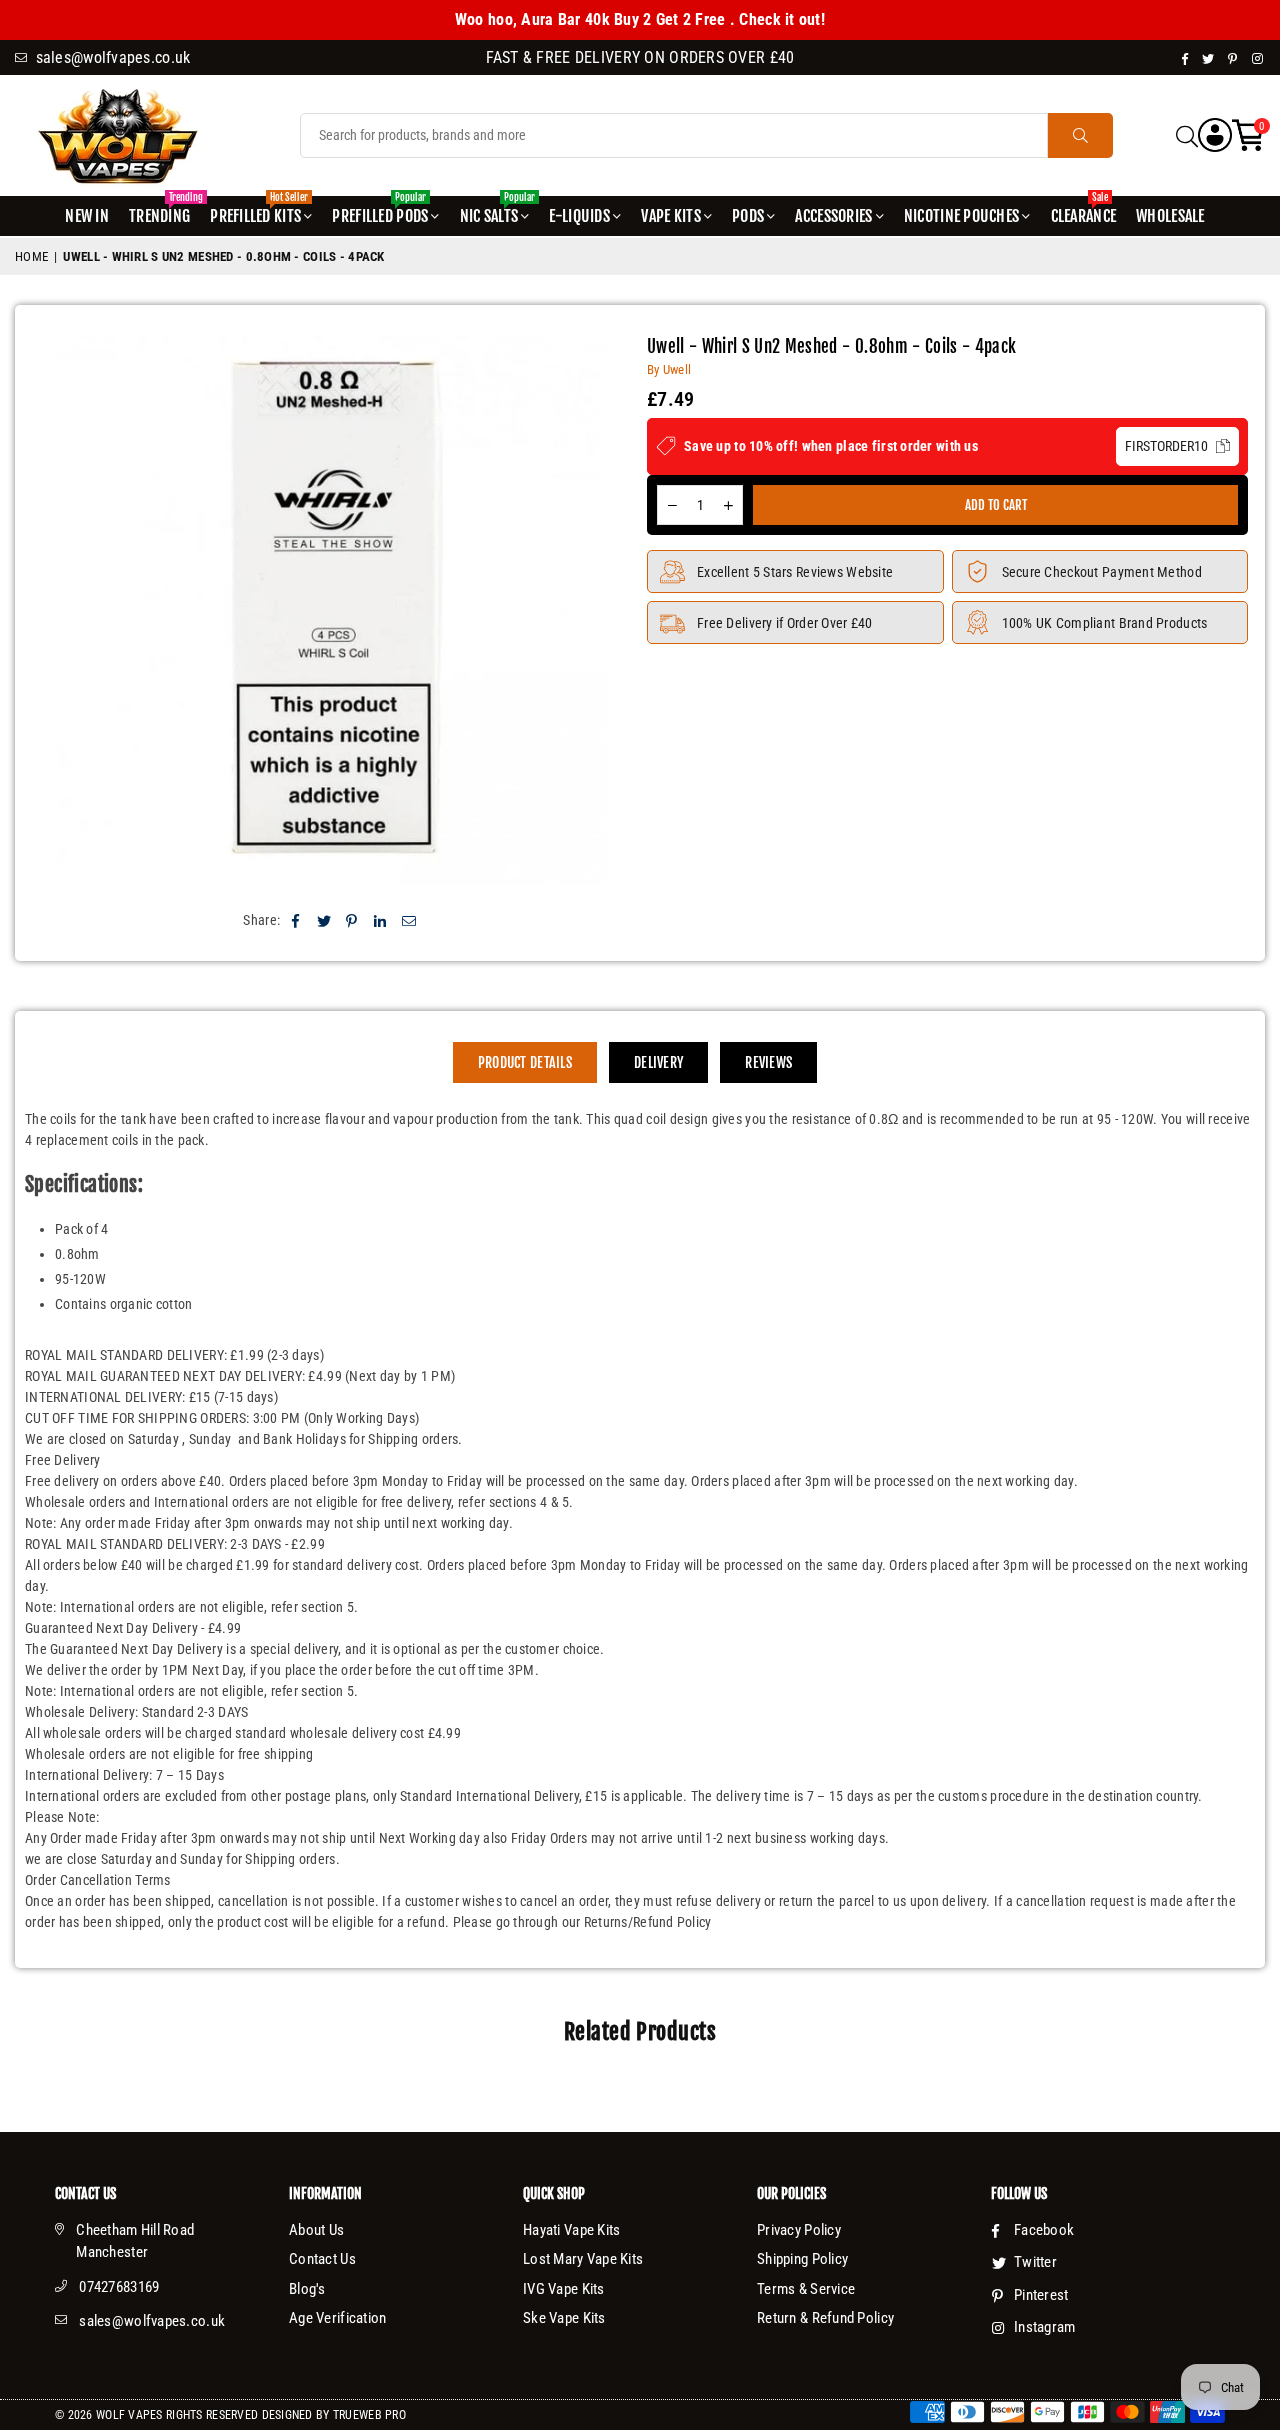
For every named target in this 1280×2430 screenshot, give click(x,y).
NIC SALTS (497, 211)
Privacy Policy (799, 2230)
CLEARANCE (1084, 211)
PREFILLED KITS (259, 211)
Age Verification (337, 2318)
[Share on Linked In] (380, 920)
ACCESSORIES (833, 216)
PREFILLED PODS (380, 211)
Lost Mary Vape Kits (583, 2259)
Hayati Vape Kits (571, 2230)
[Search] (1187, 135)
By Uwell (669, 369)
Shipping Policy (802, 2259)
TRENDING (162, 211)
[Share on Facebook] (295, 920)
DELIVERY (658, 1062)
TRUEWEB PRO (369, 2415)
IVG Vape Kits (564, 2289)
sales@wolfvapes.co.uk (152, 2321)
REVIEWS (768, 1062)
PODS (748, 216)
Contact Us (322, 2259)
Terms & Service (806, 2289)
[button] (1248, 135)
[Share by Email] (409, 920)
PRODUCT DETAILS (525, 1062)
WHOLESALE (1170, 216)
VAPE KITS (671, 216)
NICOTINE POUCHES (961, 216)
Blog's (307, 2289)
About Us (316, 2230)
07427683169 (119, 2287)
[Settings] (1215, 135)
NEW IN (87, 216)
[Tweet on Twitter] (324, 920)
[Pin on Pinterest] (352, 920)
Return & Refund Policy (825, 2318)
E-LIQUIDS (579, 216)
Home (31, 256)
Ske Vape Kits (564, 2318)
